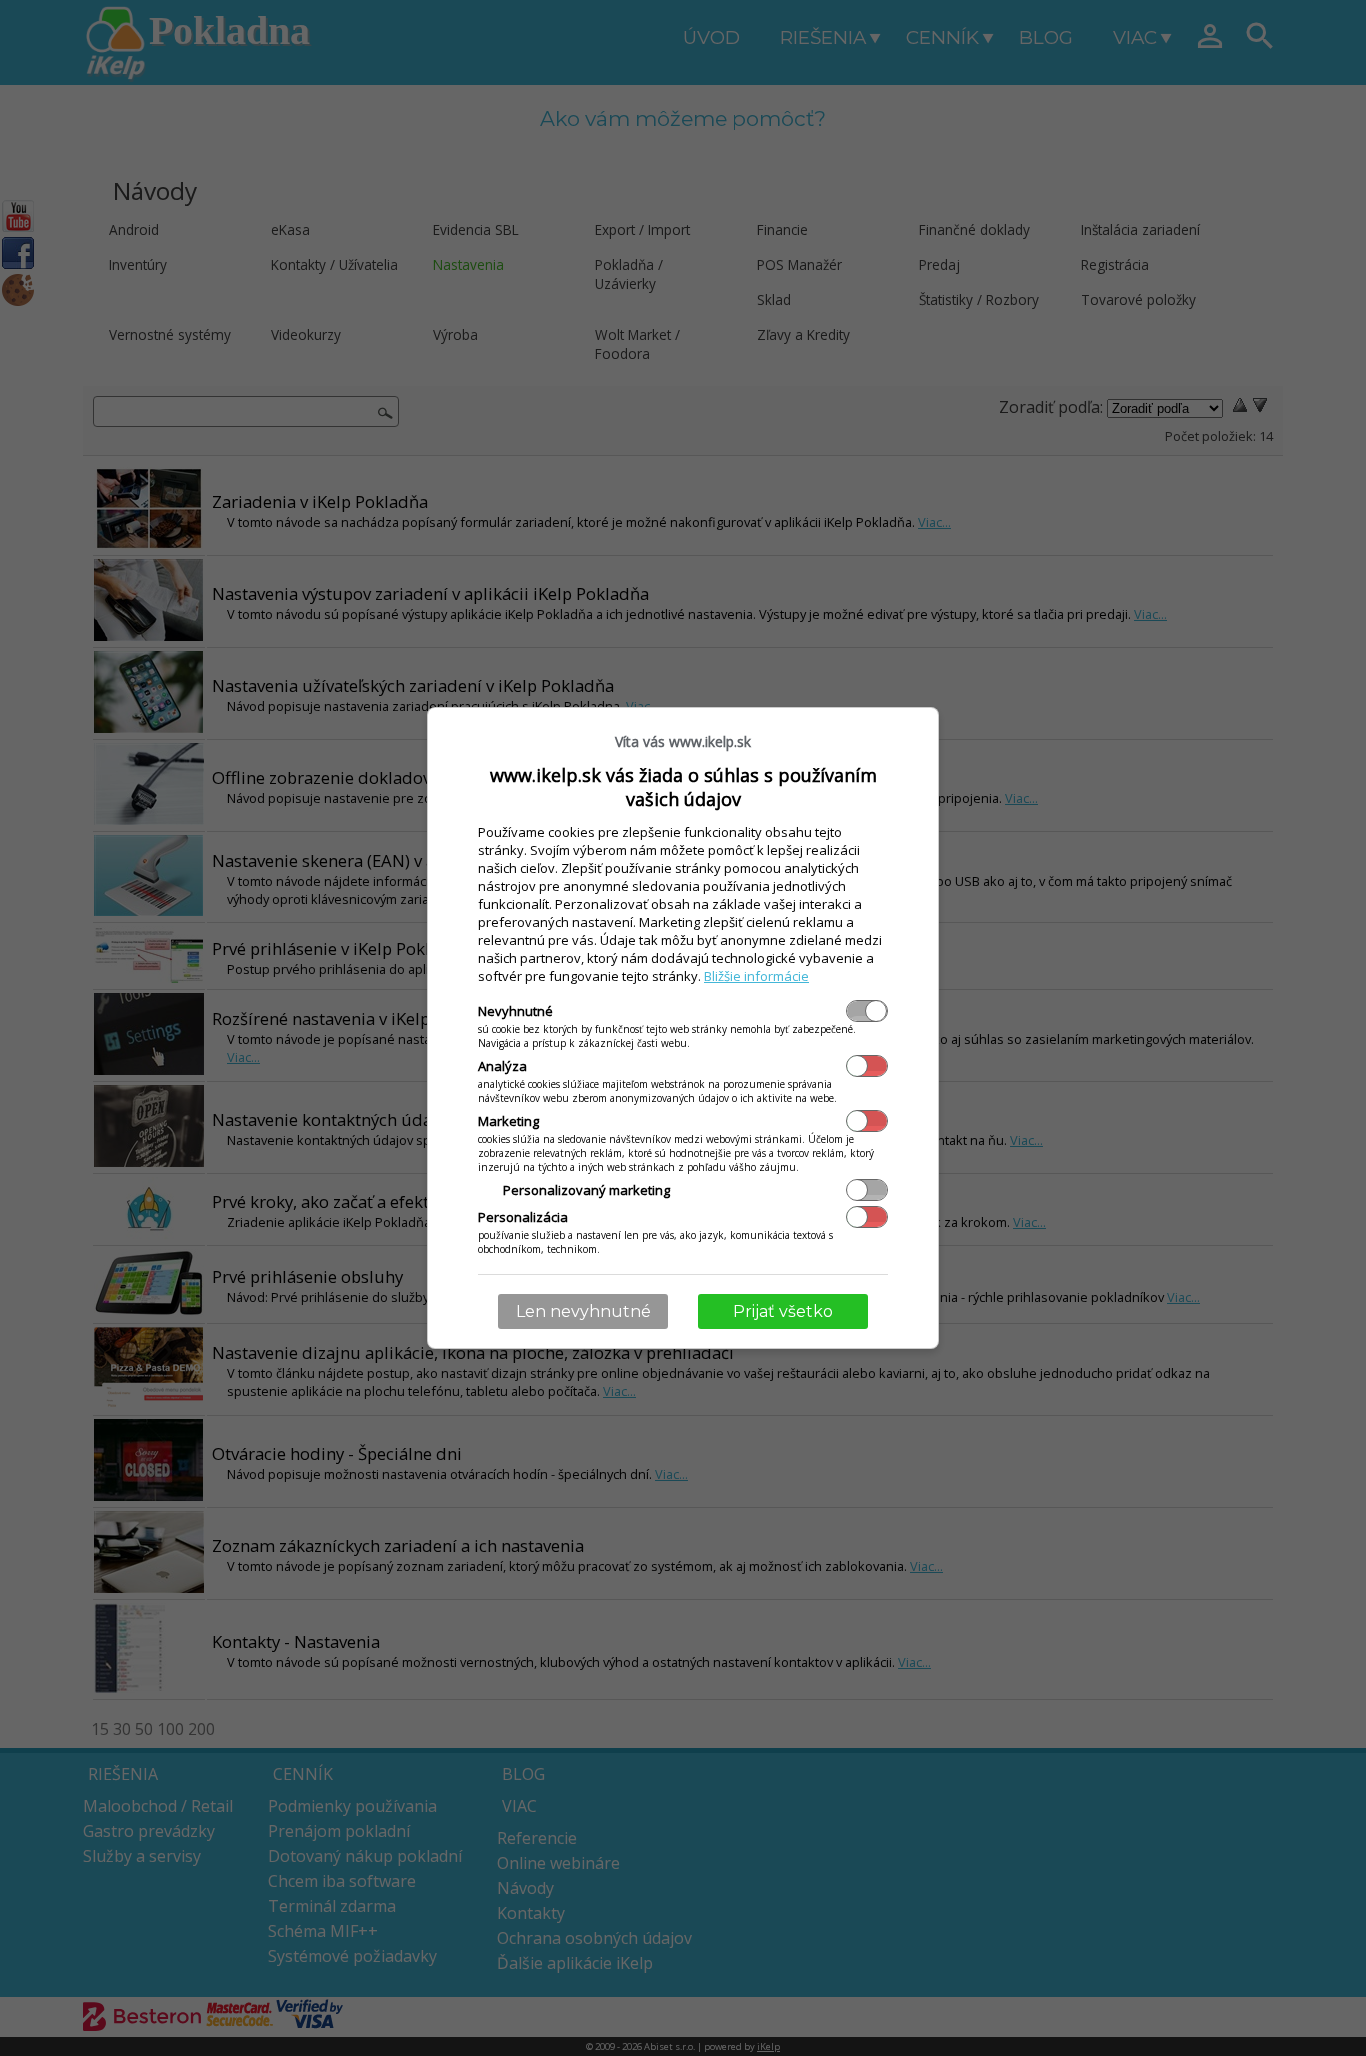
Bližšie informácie (756, 976)
